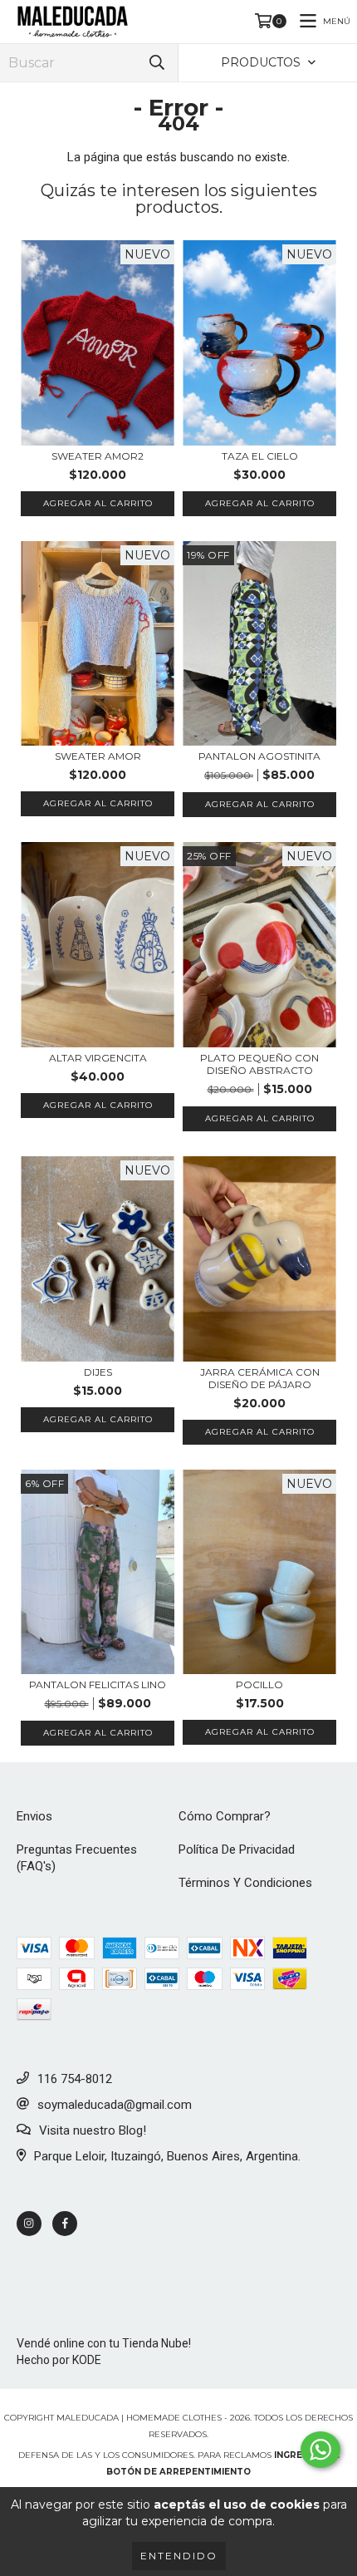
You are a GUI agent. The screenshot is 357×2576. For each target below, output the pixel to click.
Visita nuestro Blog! (93, 2130)
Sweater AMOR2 (98, 456)
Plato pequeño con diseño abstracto (259, 1064)
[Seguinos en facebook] (65, 2224)
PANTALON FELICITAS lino (98, 1684)
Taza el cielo (260, 456)
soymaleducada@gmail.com (115, 2105)
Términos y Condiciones (245, 1883)
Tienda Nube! (156, 2343)
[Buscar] (157, 63)
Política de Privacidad (237, 1849)
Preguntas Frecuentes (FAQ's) (77, 1858)
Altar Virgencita (98, 1058)
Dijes (98, 1372)
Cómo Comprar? (225, 1816)
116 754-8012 (75, 2079)
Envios (34, 1816)
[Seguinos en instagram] (29, 2224)
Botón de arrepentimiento (178, 2472)
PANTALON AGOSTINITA (259, 756)
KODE (87, 2360)
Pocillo (259, 1684)
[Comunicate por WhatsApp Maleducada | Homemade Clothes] (320, 2450)
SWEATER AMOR (98, 756)
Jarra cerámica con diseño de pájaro (260, 1378)
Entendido (179, 2556)
